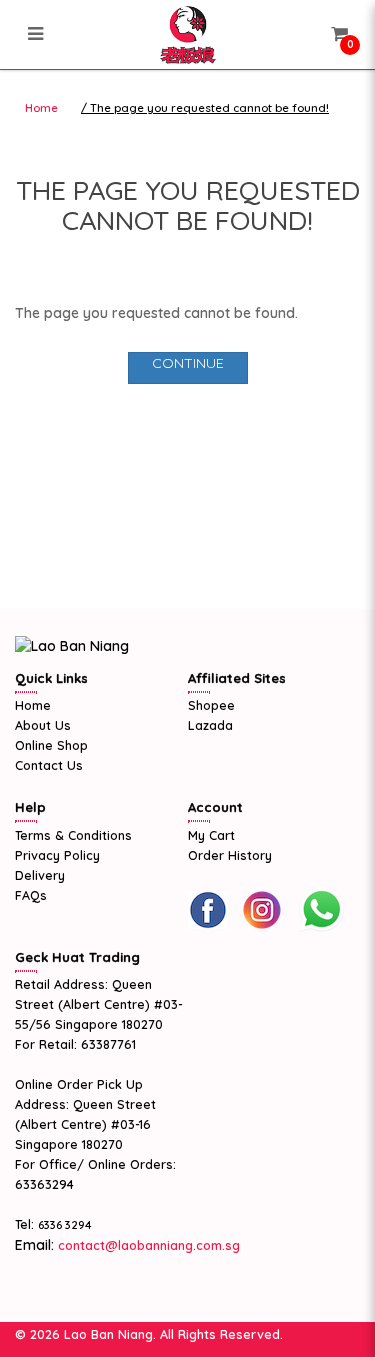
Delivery (40, 875)
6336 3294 (65, 1225)
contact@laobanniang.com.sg (147, 1245)
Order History (230, 855)
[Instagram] (262, 910)
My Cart (211, 835)
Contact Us (49, 765)
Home (41, 108)
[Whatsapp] (321, 910)
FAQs (31, 895)
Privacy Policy (57, 855)
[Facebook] (208, 910)
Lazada (210, 725)
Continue (188, 363)
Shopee (211, 705)
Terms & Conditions (73, 835)
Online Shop (51, 745)
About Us (43, 725)
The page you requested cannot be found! (209, 108)
